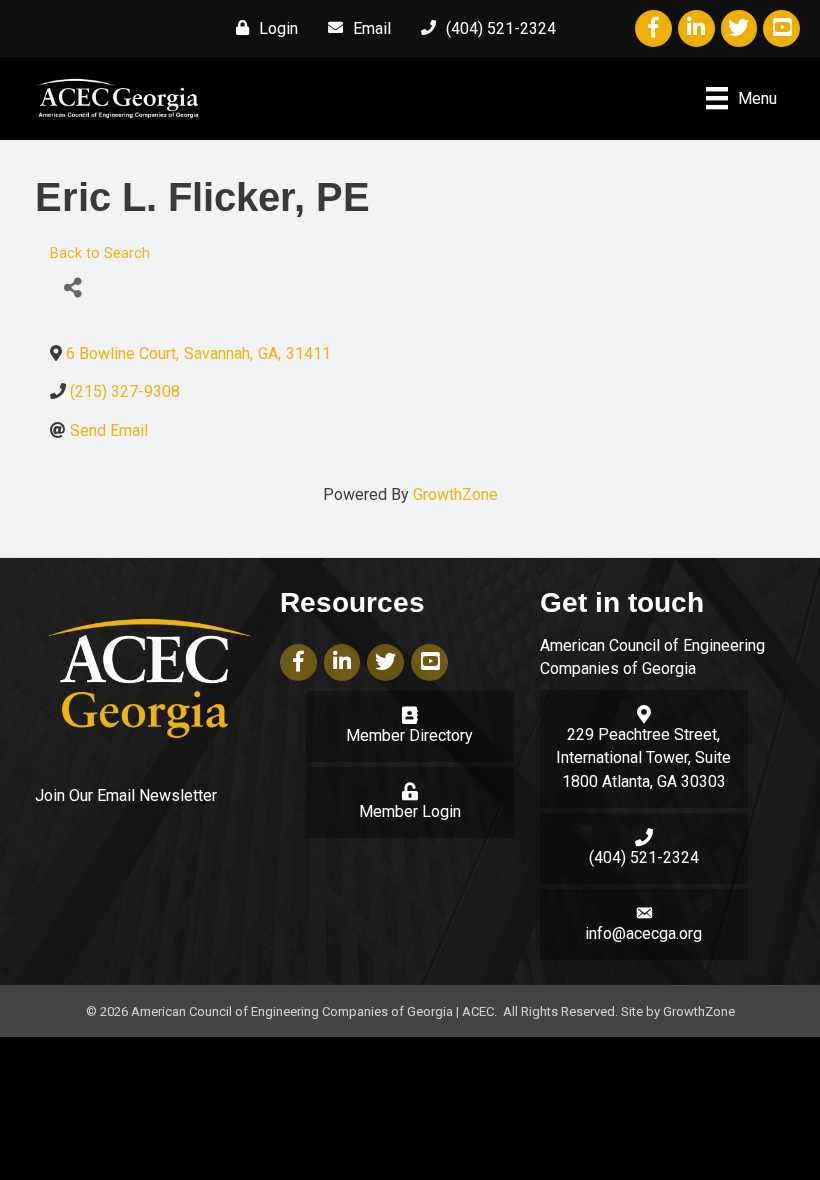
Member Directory (409, 735)
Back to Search (100, 253)
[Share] (72, 287)
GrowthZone (455, 494)
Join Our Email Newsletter (126, 795)
